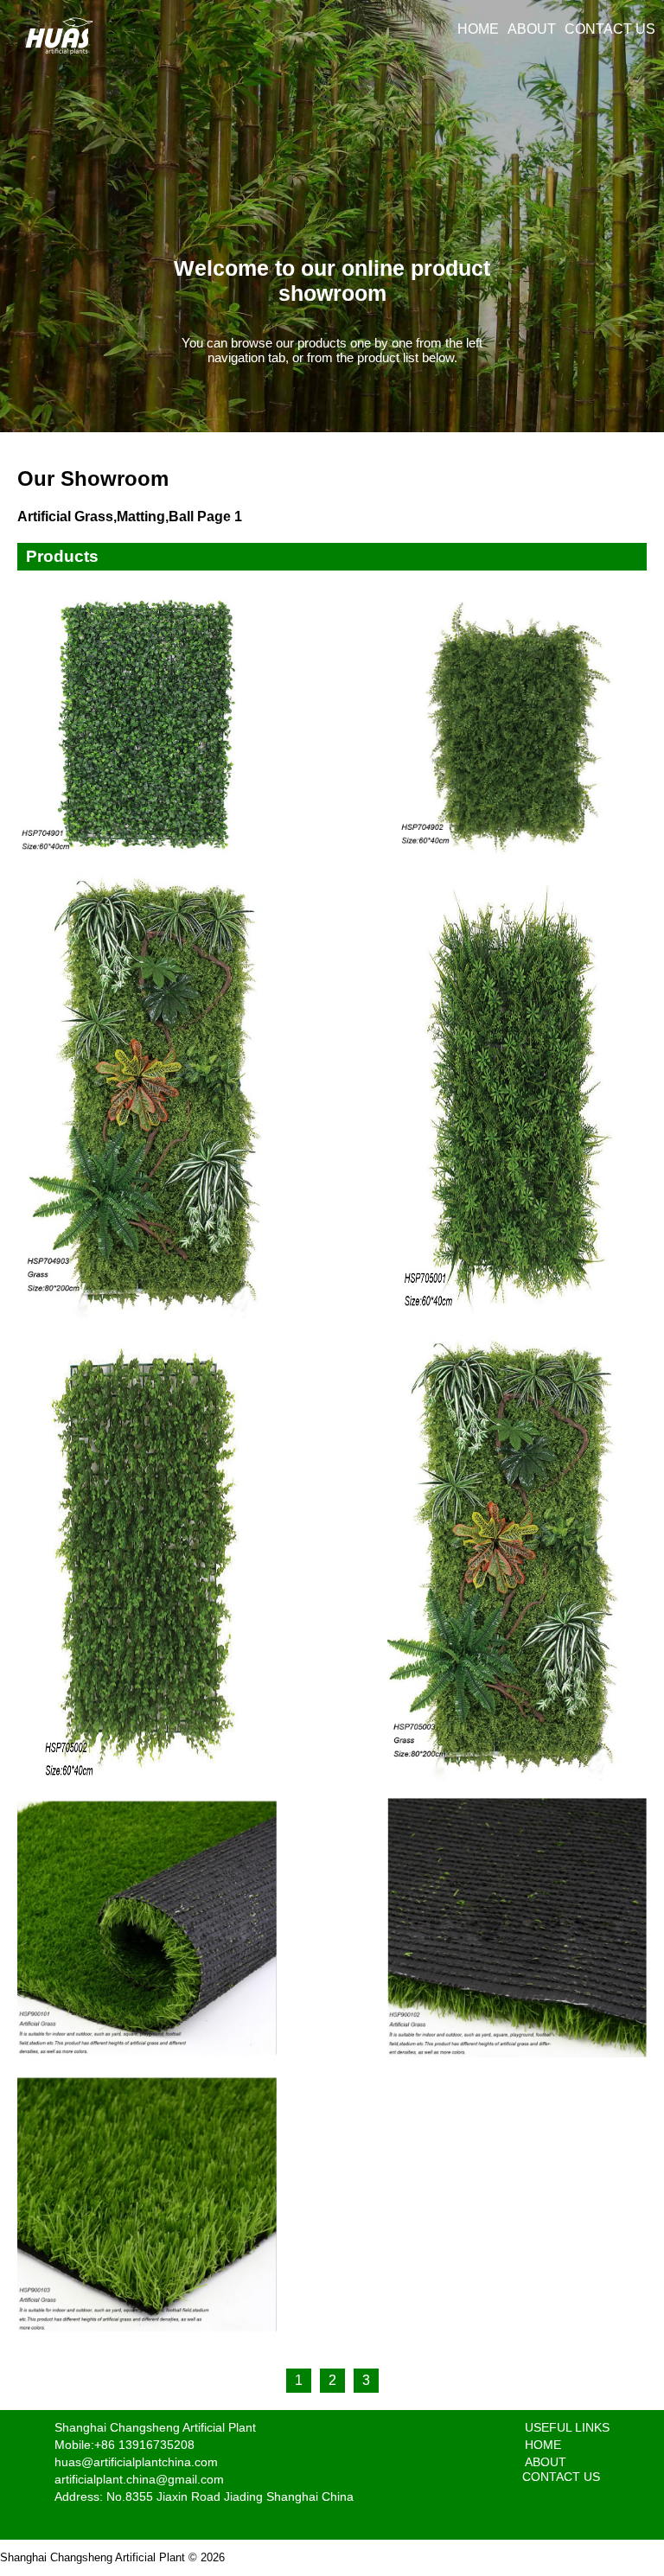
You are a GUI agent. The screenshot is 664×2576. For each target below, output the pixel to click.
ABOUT (532, 29)
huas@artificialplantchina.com (136, 2462)
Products (62, 556)
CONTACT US (610, 29)
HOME (478, 29)
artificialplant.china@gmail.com (139, 2479)
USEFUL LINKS (567, 2427)
